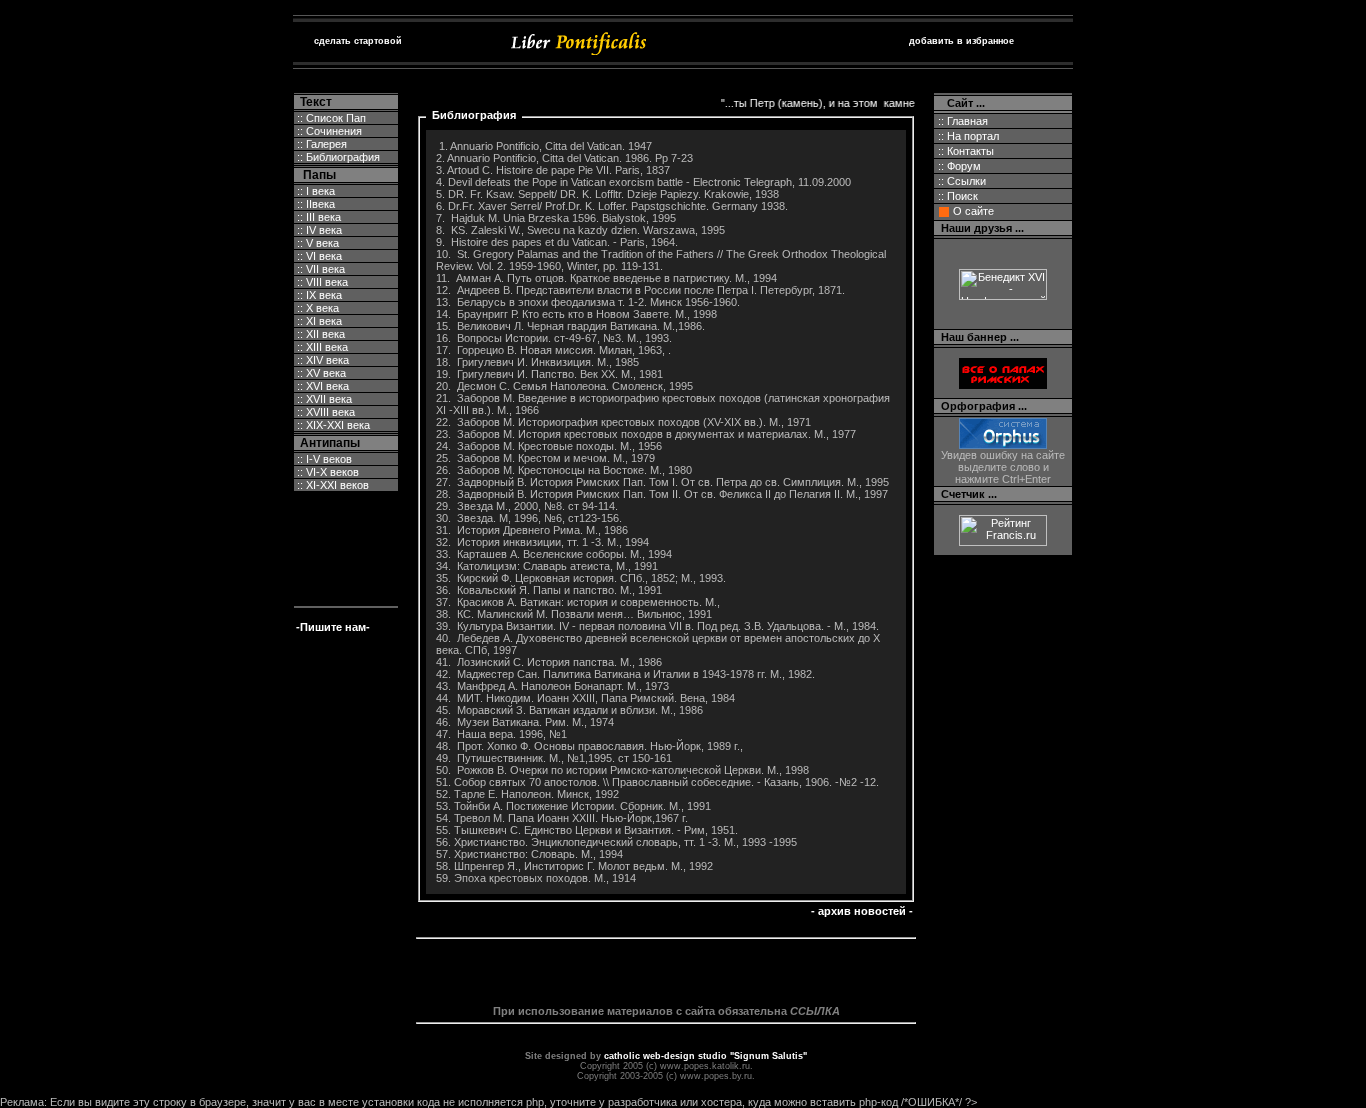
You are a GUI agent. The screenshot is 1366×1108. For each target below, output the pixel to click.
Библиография (474, 115)
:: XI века (318, 321)
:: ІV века (318, 230)
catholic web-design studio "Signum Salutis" (705, 1056)
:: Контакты (964, 151)
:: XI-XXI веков (331, 485)
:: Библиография (337, 157)
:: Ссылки (960, 181)
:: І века (314, 191)
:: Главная (961, 121)
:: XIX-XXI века (332, 425)
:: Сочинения (328, 131)
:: (967, 136)
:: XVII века (323, 399)
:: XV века (320, 373)
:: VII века (319, 269)
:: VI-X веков (326, 472)
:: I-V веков (323, 459)
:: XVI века (321, 386)
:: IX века (318, 295)
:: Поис (956, 196)
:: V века (316, 243)
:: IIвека (314, 204)
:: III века (317, 217)
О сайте (973, 211)
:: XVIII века (324, 412)
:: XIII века (321, 347)
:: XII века (319, 334)
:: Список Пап (330, 118)
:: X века (316, 308)
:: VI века (318, 256)
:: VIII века (321, 282)
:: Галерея (320, 144)
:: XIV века (321, 360)
